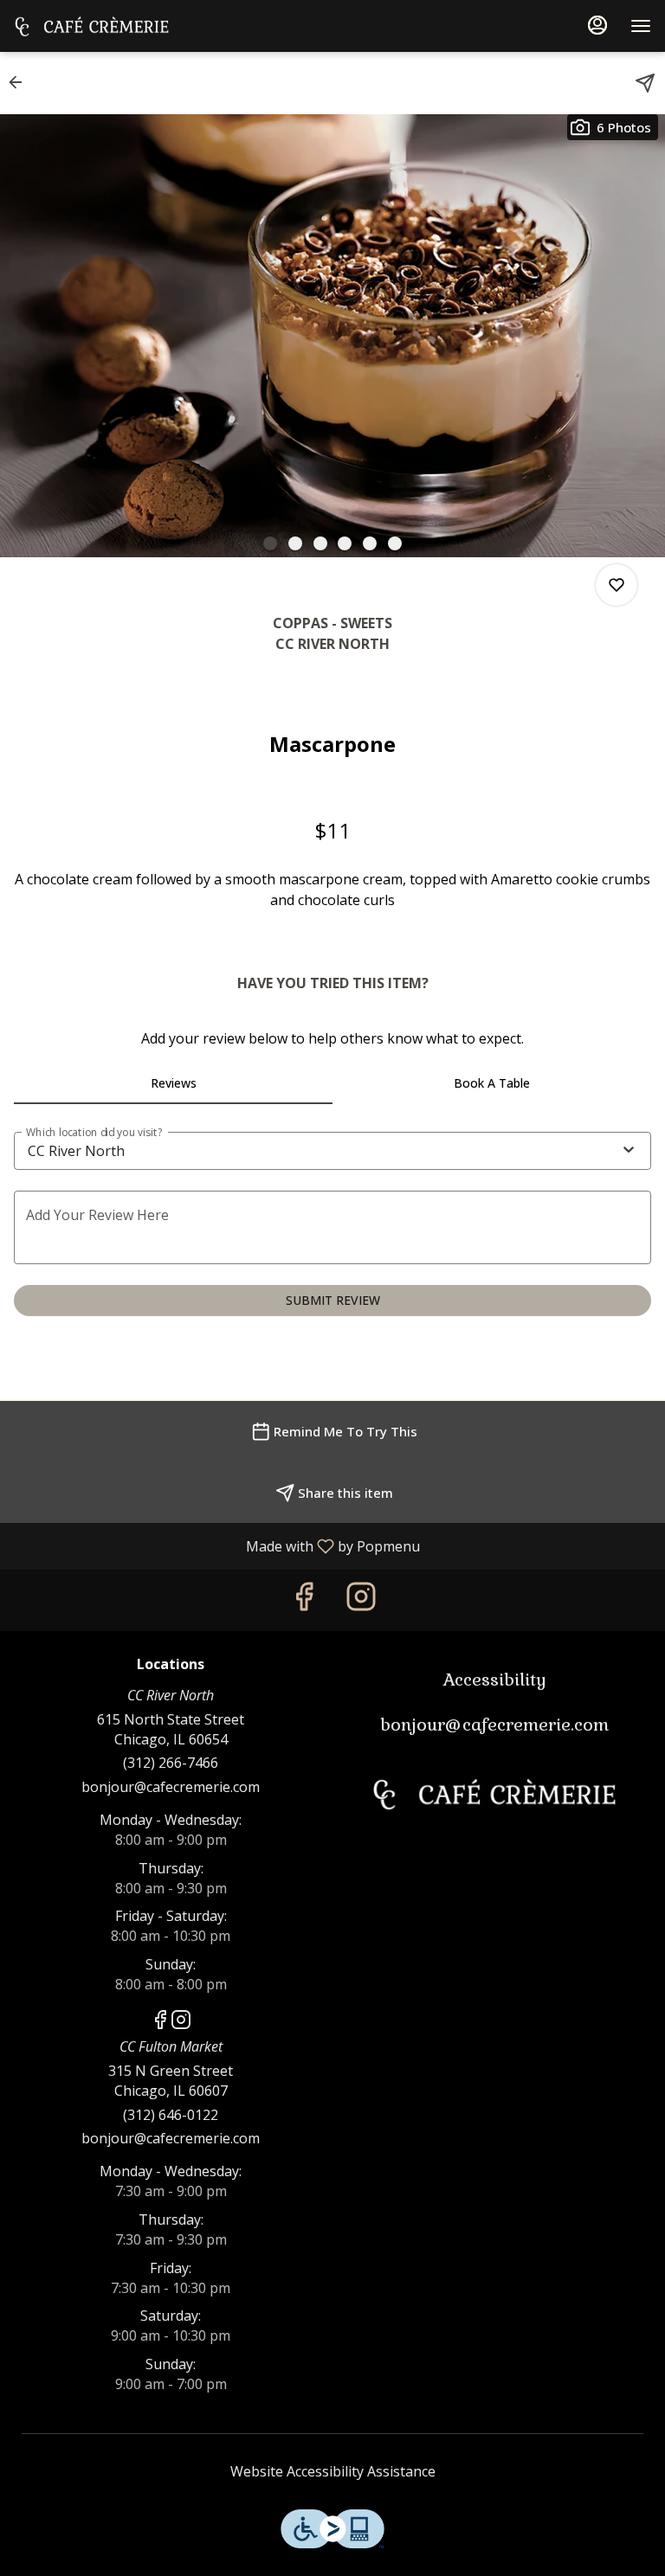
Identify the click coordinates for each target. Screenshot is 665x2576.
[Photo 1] (270, 543)
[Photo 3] (320, 543)
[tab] (173, 1083)
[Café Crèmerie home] (92, 26)
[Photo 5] (370, 543)
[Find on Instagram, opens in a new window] (361, 1600)
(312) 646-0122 (171, 2115)
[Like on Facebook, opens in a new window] (304, 1600)
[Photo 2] (295, 543)
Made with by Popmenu (216, 1545)
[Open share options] (645, 83)
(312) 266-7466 (171, 1763)
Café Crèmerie (494, 1794)
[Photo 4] (345, 543)
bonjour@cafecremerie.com (171, 1787)
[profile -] (597, 25)
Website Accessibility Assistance (333, 2471)
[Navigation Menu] (641, 26)
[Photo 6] (395, 543)
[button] (21, 82)
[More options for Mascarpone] (617, 585)
